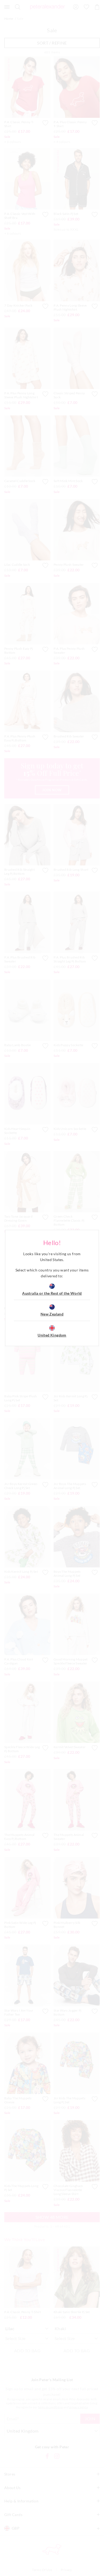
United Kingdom (52, 1335)
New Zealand (52, 1314)
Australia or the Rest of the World (52, 1293)
